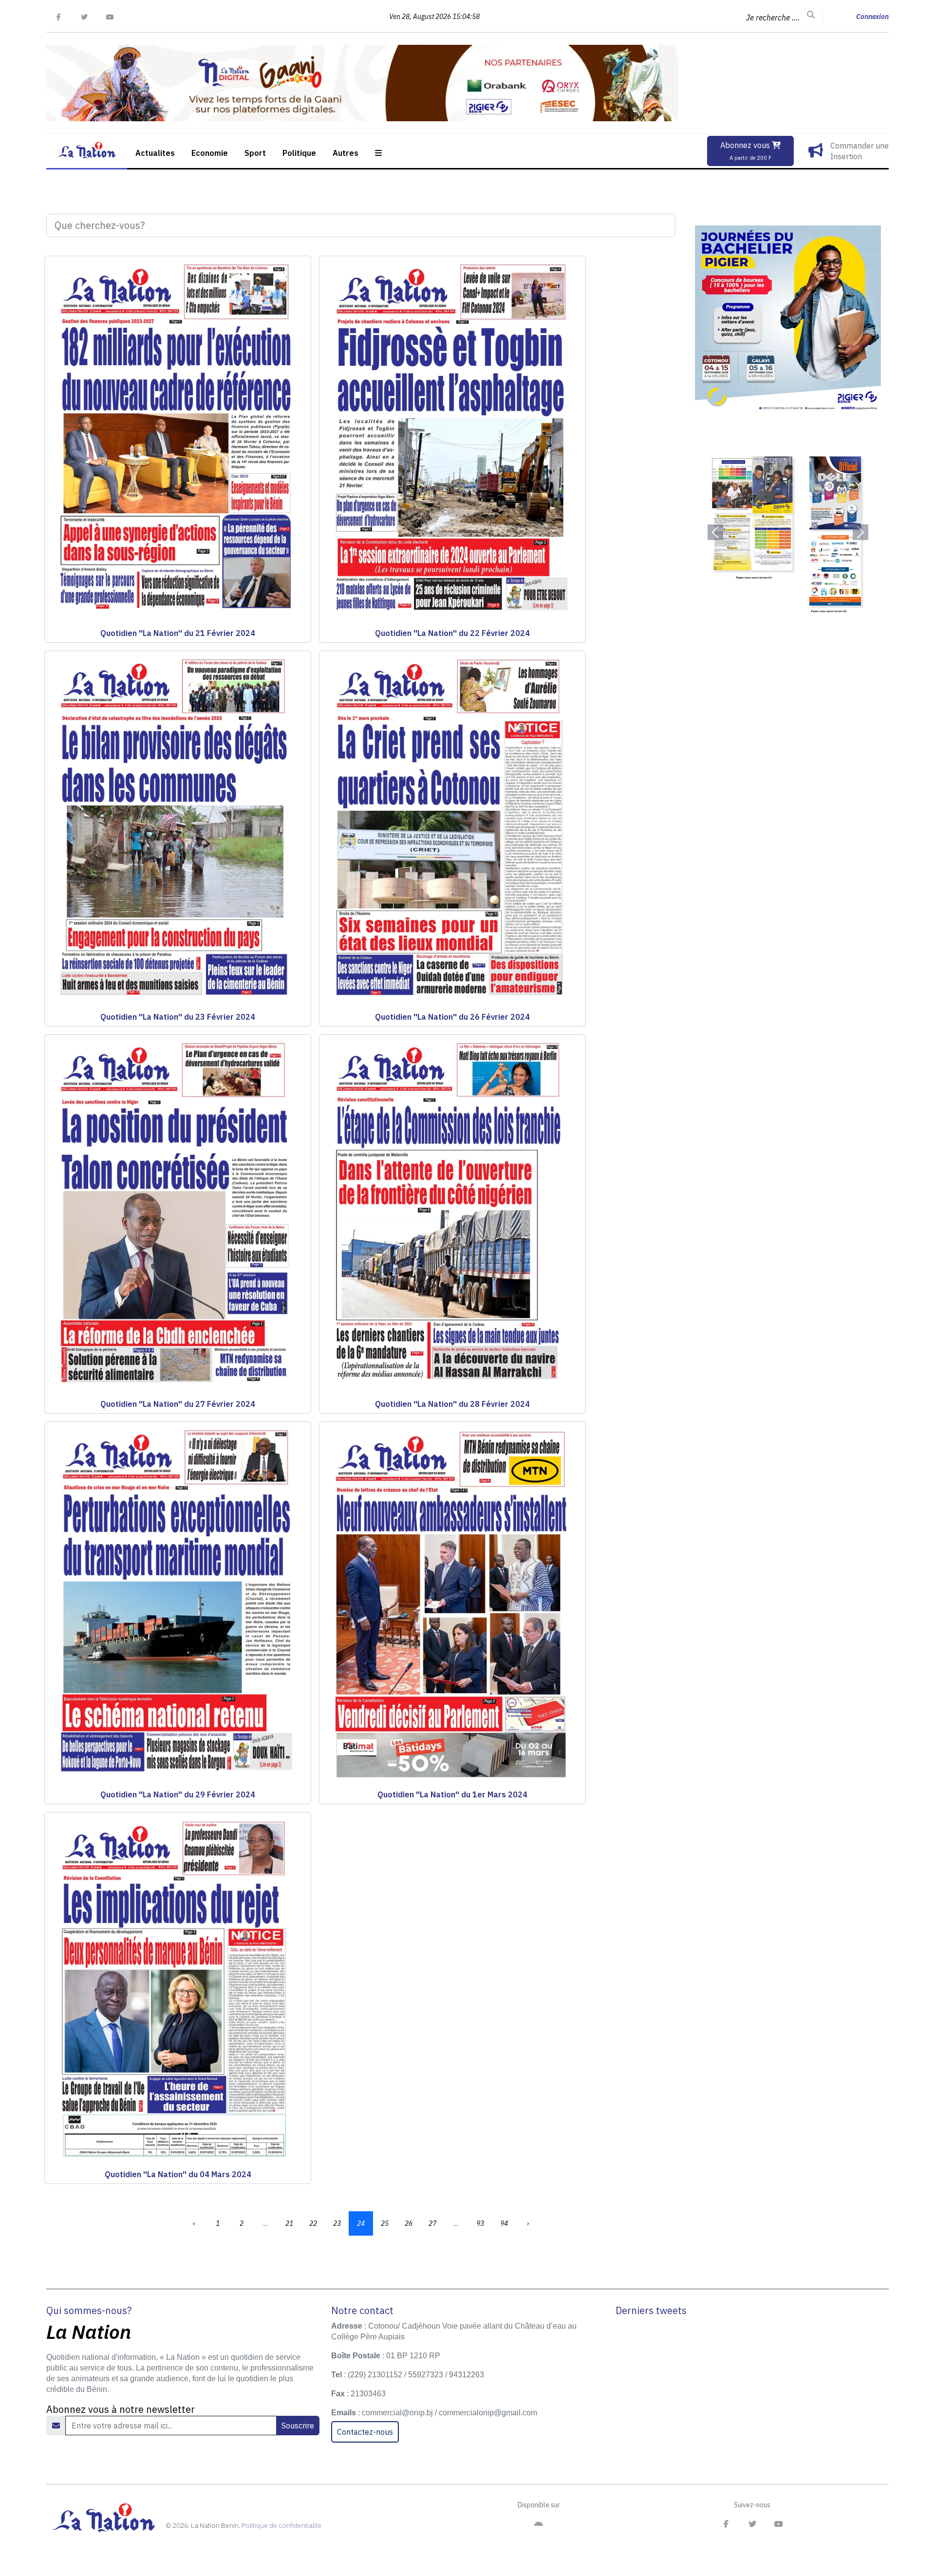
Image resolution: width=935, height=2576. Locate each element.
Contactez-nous (365, 2432)
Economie (210, 153)
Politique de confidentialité (281, 2525)
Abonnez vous (746, 151)
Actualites (155, 153)
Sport (255, 153)
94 (504, 2223)
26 (409, 2223)
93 (480, 2223)
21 (289, 2223)
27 (432, 2223)
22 (313, 2223)
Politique (299, 153)
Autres (346, 153)
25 (385, 2223)
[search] (811, 15)
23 (337, 2223)
